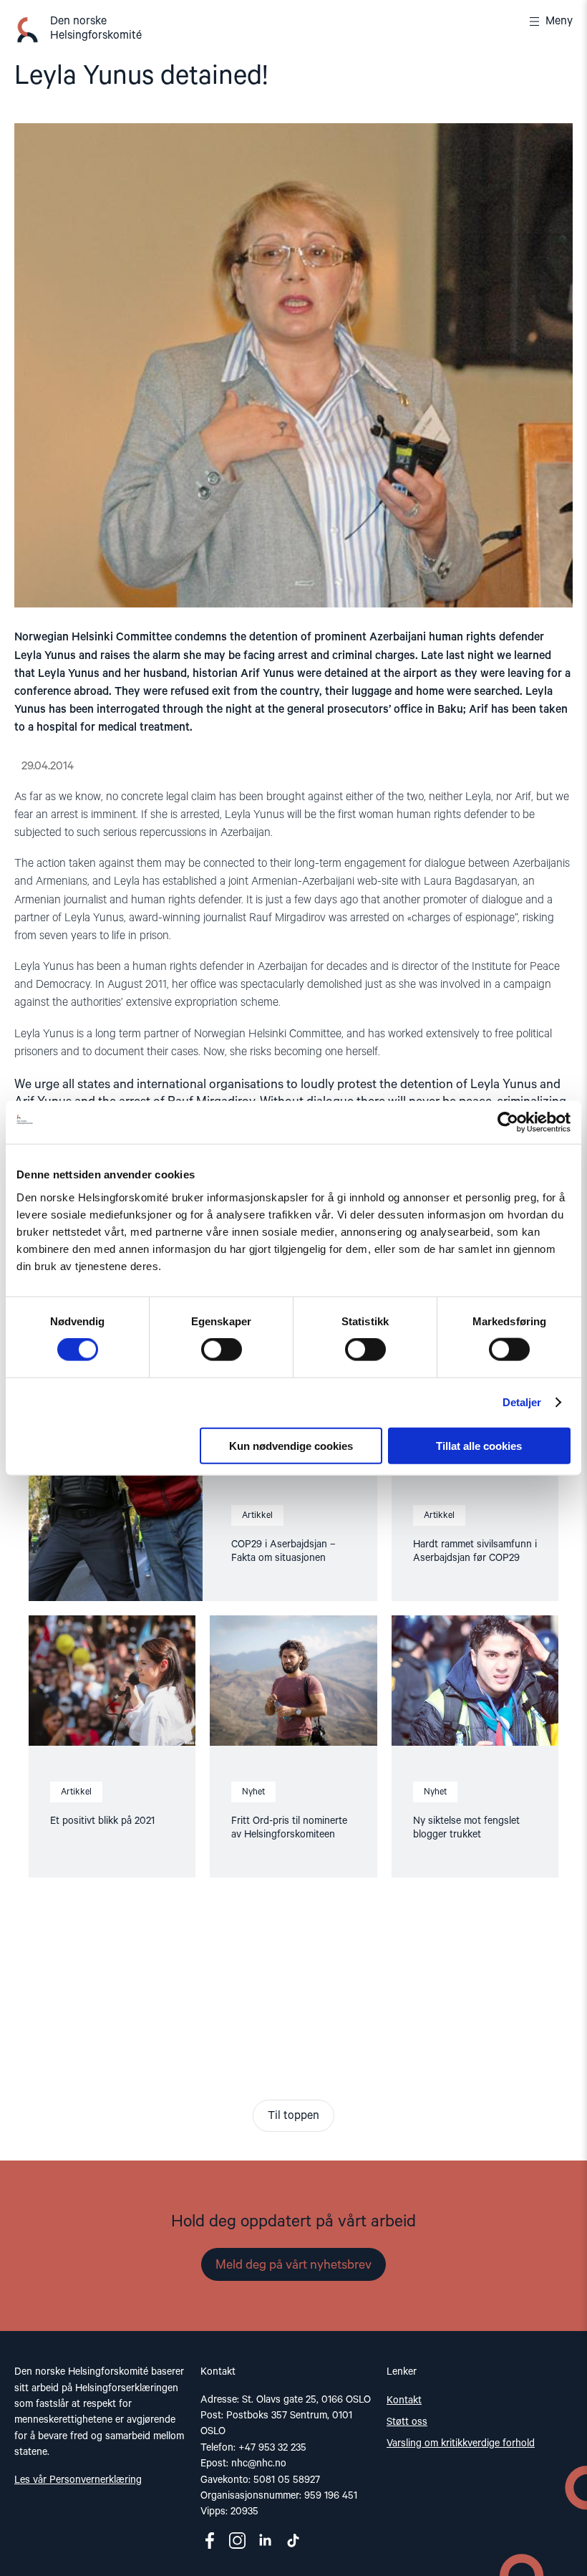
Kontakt (404, 2400)
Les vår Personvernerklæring (78, 2480)
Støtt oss (407, 2422)
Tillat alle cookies (479, 1445)
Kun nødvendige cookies (291, 1445)
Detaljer (522, 1402)
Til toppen (293, 2116)
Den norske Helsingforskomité (96, 29)
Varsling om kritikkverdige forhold (461, 2443)
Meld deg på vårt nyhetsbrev (293, 2265)
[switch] (222, 1350)
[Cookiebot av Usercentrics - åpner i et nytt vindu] (508, 1123)
